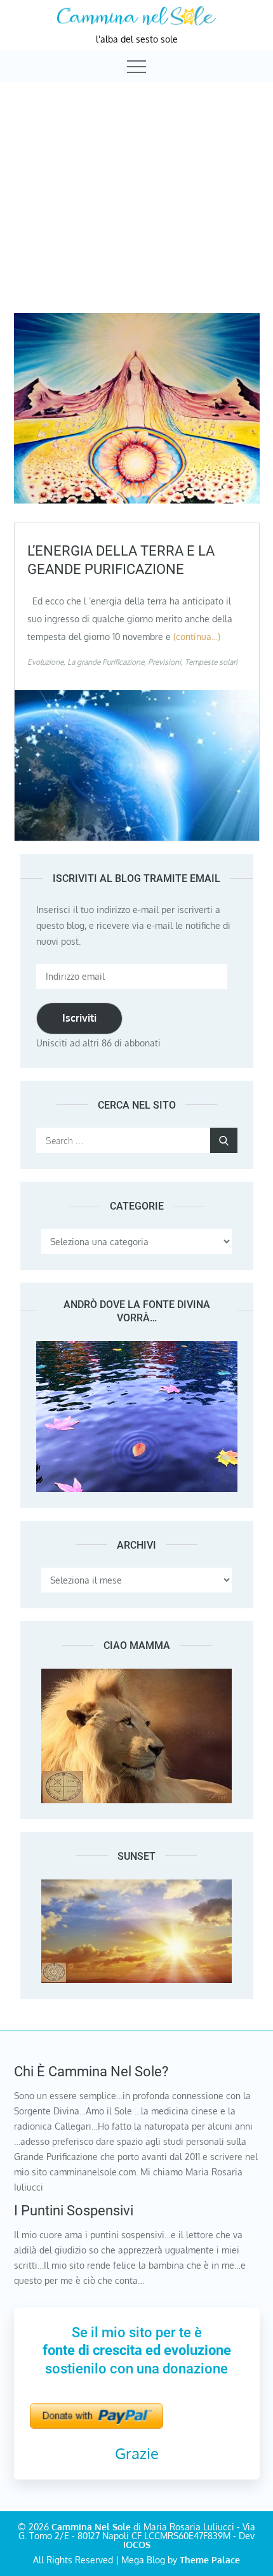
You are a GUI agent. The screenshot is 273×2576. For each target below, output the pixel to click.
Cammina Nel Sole (91, 2527)
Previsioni (164, 662)
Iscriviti (79, 1018)
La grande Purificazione (106, 662)
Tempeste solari (211, 662)
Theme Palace (210, 2560)
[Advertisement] (136, 186)
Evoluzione (45, 662)
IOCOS (137, 2545)
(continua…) (197, 637)
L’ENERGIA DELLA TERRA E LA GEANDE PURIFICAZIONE (121, 560)
